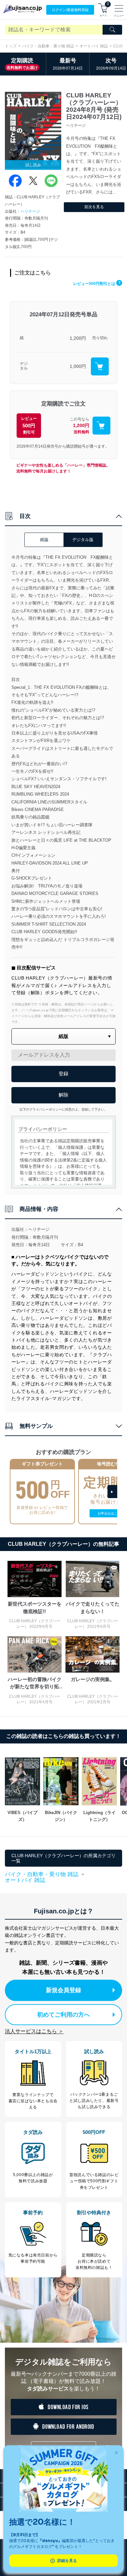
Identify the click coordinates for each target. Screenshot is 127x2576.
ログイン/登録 (70, 10)
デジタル (24, 366)
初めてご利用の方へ (63, 2015)
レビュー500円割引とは (97, 284)
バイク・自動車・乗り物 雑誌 (48, 46)
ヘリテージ (30, 211)
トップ (11, 46)
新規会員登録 (63, 1990)
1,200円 (78, 338)
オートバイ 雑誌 (94, 46)
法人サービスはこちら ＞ (34, 2031)
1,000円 (78, 366)
